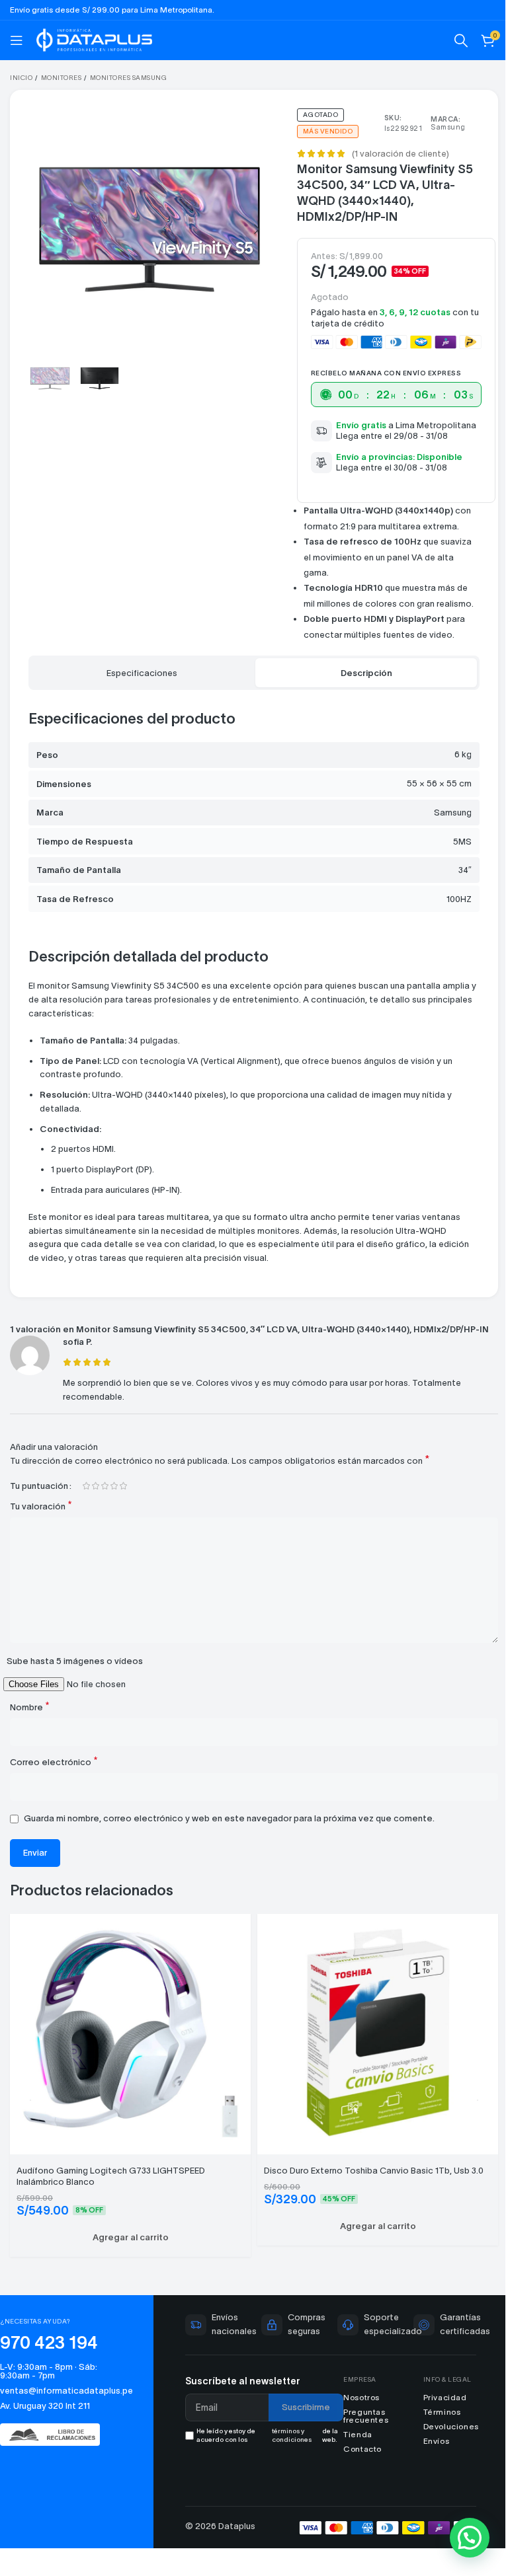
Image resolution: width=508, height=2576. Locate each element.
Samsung (440, 127)
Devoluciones (443, 2433)
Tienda (352, 2441)
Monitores (62, 78)
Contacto (357, 2455)
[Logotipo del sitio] (94, 39)
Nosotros (356, 2404)
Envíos (429, 2447)
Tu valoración (41, 1518)
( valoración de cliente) (395, 154)
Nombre (30, 1719)
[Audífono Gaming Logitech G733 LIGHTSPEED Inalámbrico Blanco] (128, 2042)
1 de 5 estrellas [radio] (86, 1498)
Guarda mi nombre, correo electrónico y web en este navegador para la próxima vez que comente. (229, 1830)
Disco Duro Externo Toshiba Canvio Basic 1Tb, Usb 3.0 (369, 2177)
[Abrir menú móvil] (17, 40)
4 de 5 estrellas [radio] (114, 1498)
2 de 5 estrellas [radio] (95, 1498)
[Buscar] (451, 40)
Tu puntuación (39, 1498)
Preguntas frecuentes (360, 2422)
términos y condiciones (288, 2442)
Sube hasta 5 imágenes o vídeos (75, 1673)
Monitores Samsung (129, 78)
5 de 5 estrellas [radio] (123, 1498)
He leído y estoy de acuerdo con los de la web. (264, 2442)
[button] (42, 226)
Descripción (359, 673)
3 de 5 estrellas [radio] (105, 1498)
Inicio (21, 78)
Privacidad (437, 2404)
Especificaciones (139, 673)
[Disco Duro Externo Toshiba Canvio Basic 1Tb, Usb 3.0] (371, 2042)
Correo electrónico (54, 1773)
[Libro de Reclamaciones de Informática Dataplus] (55, 2442)
